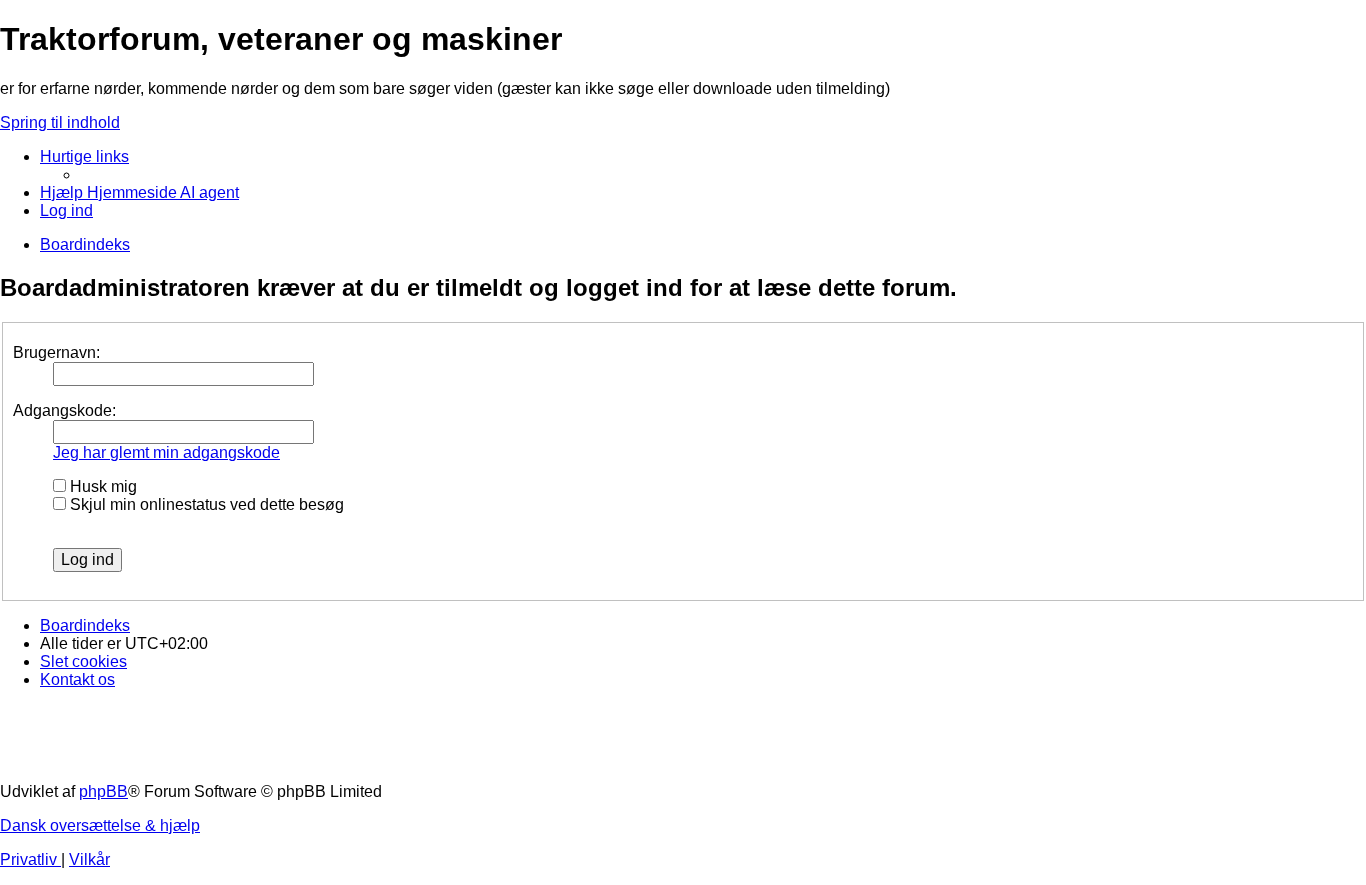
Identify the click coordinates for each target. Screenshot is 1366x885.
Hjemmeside (133, 192)
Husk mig (101, 486)
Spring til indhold (60, 122)
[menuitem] (63, 192)
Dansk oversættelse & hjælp (100, 825)
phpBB (103, 791)
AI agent (209, 192)
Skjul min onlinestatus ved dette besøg (205, 504)
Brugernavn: (56, 352)
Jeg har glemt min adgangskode (166, 452)
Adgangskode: (64, 410)
